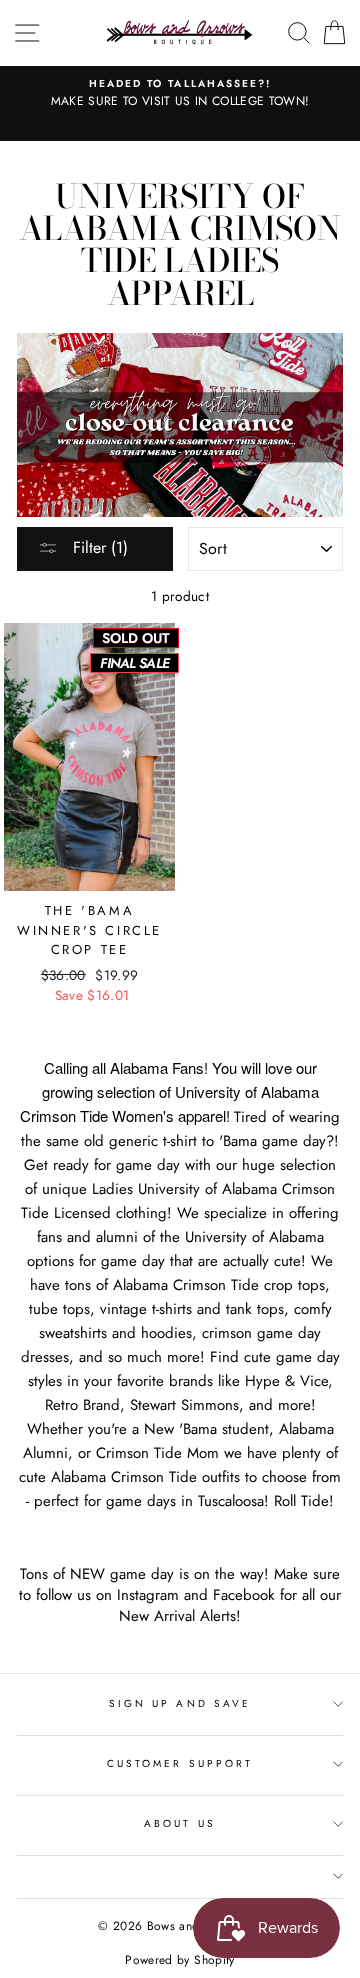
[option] (180, 94)
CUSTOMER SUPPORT (180, 1763)
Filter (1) (98, 547)
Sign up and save (180, 1703)
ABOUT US (179, 1823)
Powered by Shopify (179, 1960)
